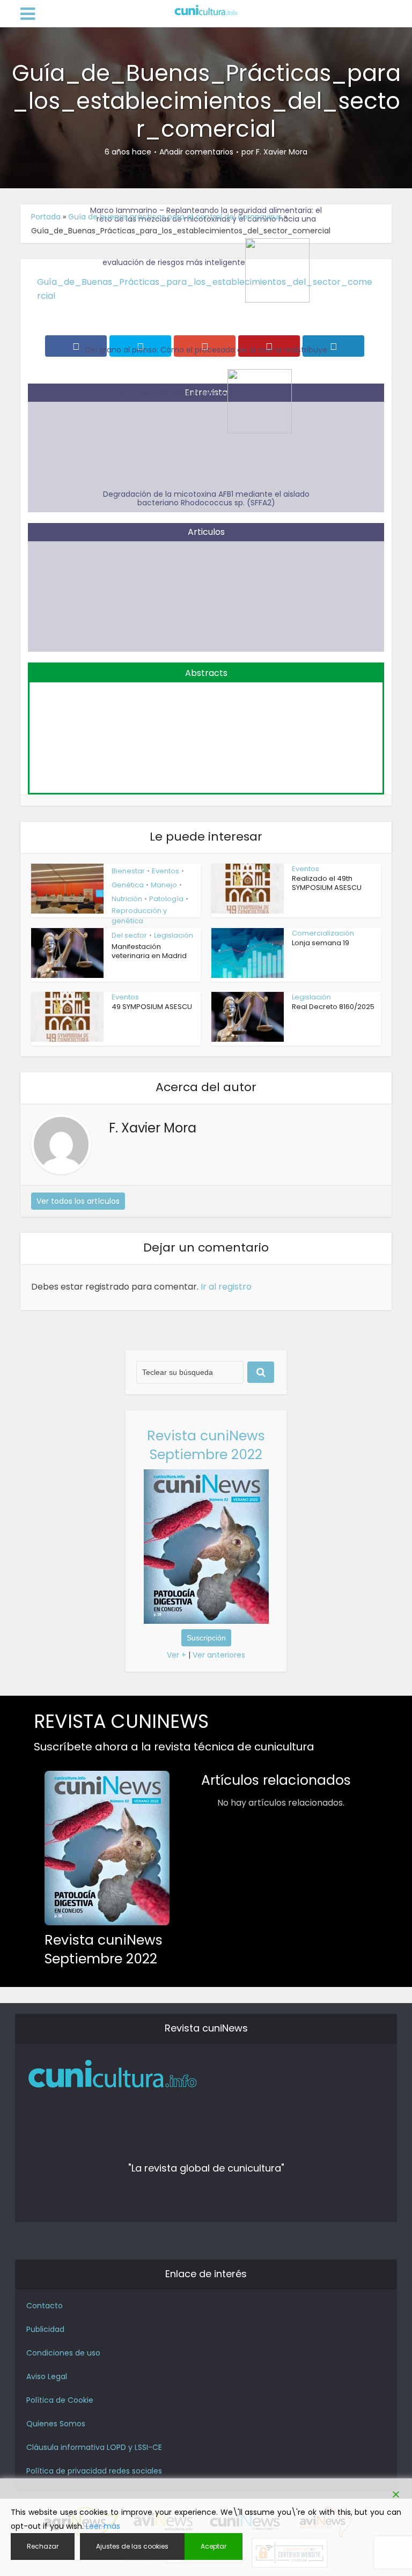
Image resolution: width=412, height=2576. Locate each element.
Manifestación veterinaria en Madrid (149, 951)
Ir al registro (226, 1287)
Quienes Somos (56, 2424)
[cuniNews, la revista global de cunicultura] (206, 11)
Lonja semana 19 (321, 943)
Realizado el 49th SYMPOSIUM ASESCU (327, 883)
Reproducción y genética (139, 916)
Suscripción (206, 1638)
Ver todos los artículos (78, 1201)
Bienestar (128, 871)
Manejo (164, 885)
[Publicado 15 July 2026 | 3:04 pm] (206, 590)
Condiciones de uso (63, 2353)
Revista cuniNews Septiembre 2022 (206, 1445)
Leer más (103, 2526)
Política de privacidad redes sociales (94, 2471)
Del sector (129, 935)
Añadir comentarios (196, 152)
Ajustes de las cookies (132, 2546)
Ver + (176, 1655)
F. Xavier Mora (282, 152)
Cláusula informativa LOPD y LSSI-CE (94, 2447)
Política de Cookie (60, 2400)
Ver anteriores (219, 1655)
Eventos (165, 871)
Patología (166, 899)
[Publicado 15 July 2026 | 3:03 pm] (206, 731)
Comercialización (323, 933)
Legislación (174, 935)
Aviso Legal (47, 2376)
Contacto (45, 2306)
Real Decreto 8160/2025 (333, 1007)
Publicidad (45, 2329)
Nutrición (127, 899)
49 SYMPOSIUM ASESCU (152, 1007)
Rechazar (43, 2546)
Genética (128, 885)
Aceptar (214, 2546)
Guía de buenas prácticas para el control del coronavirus (175, 217)
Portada (46, 217)
